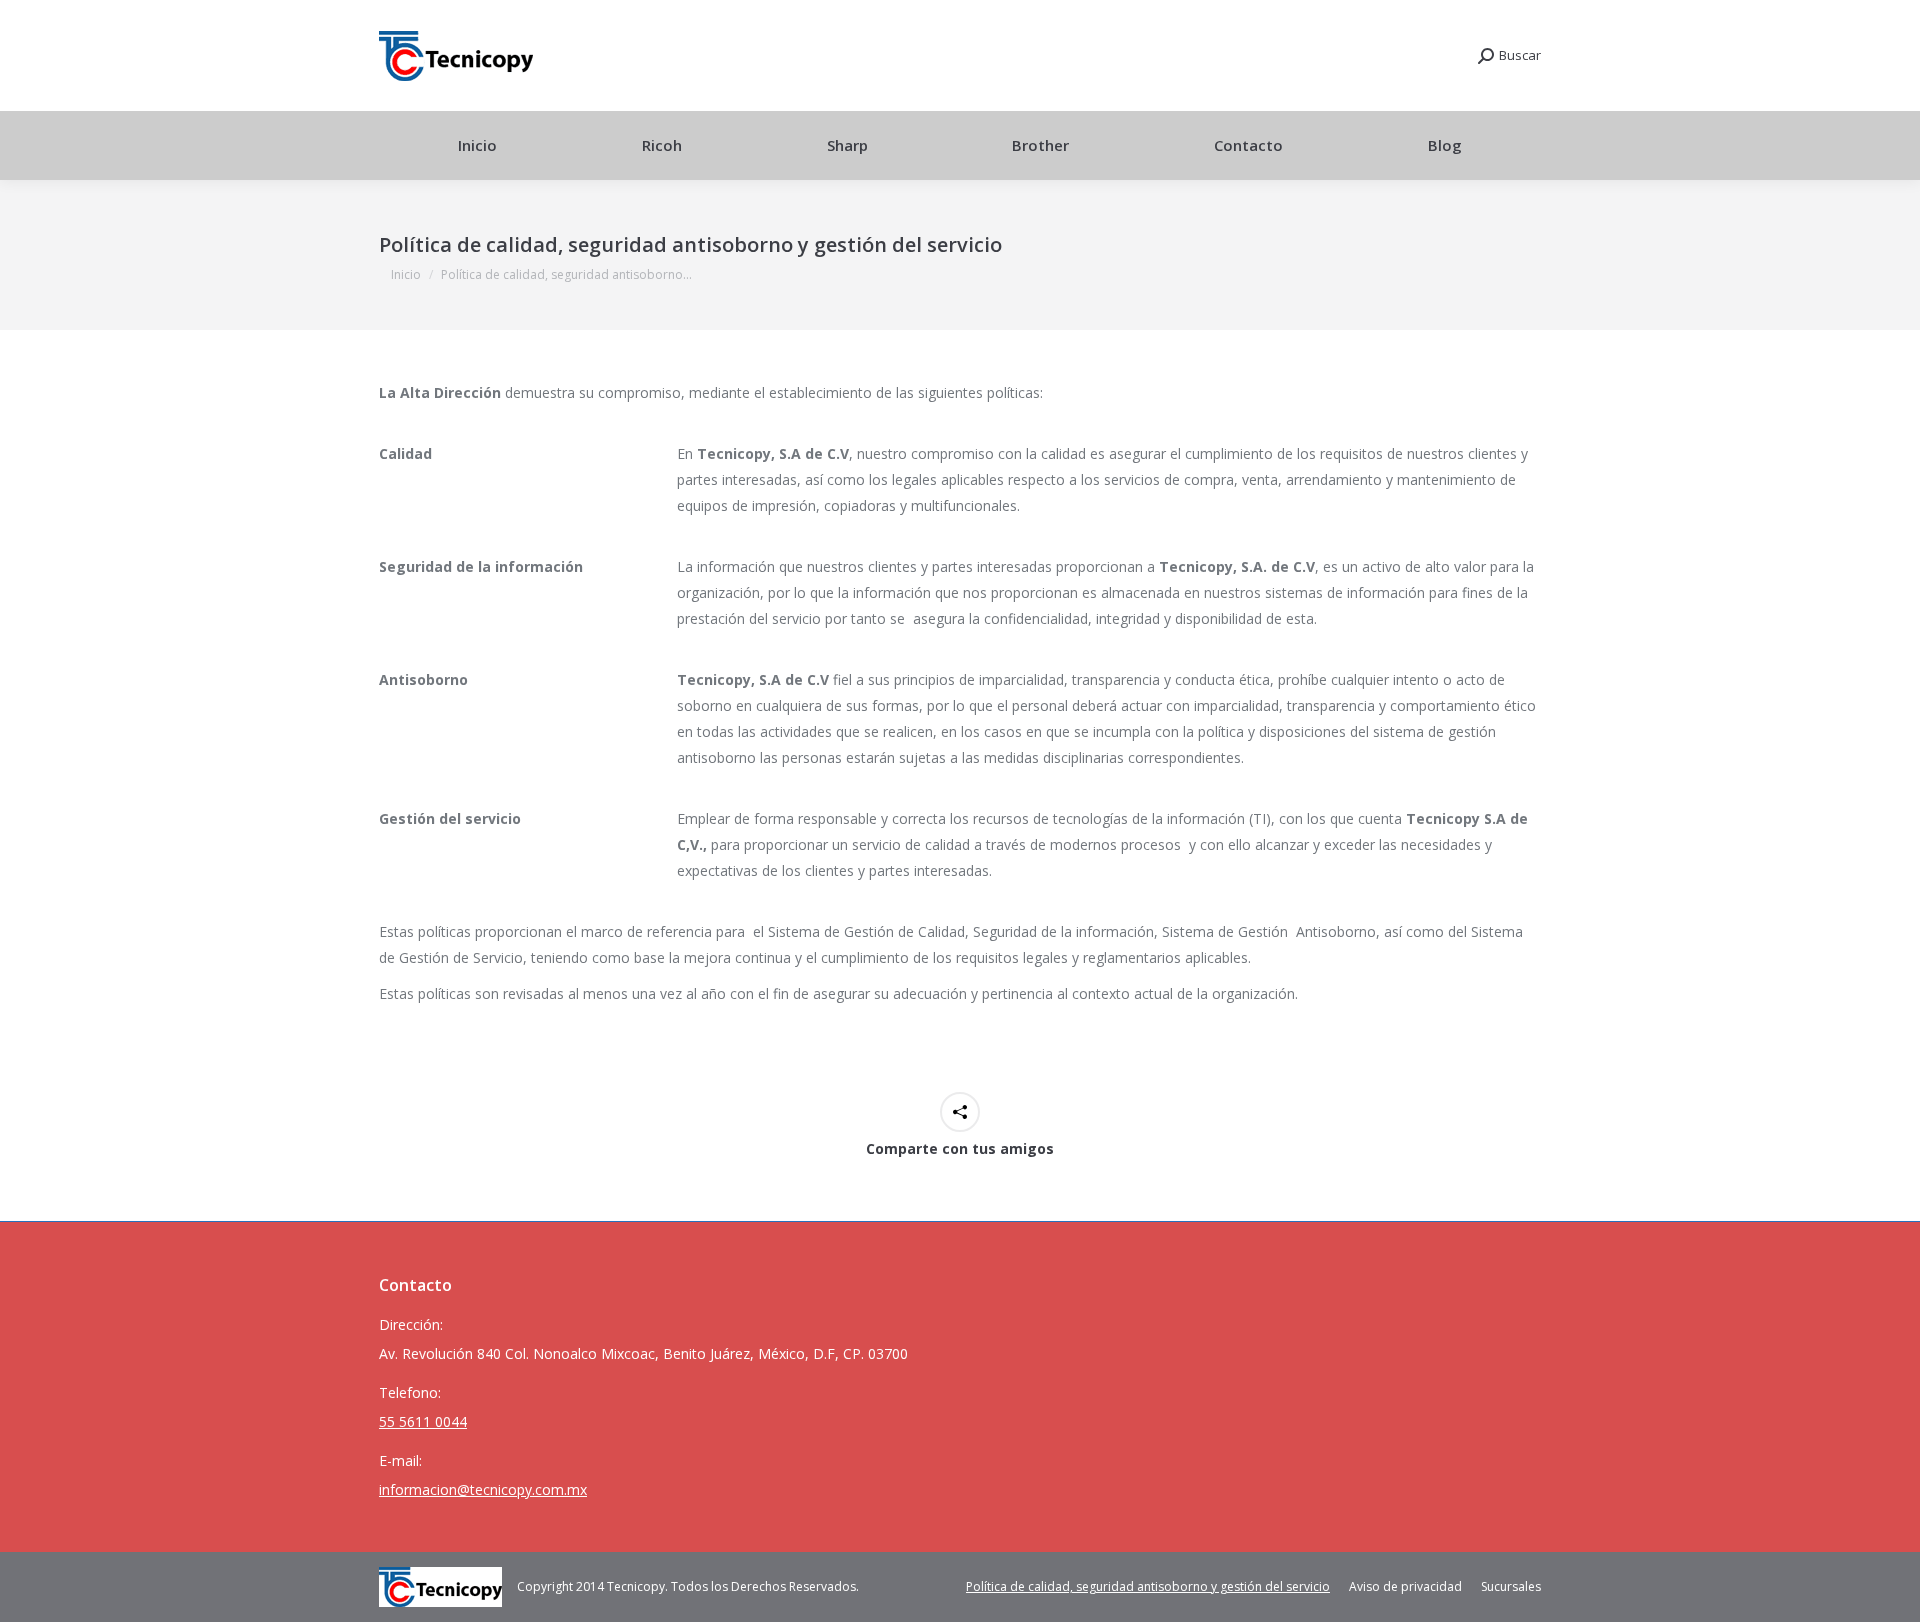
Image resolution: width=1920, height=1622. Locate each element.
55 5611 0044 (423, 1421)
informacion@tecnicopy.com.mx (483, 1489)
